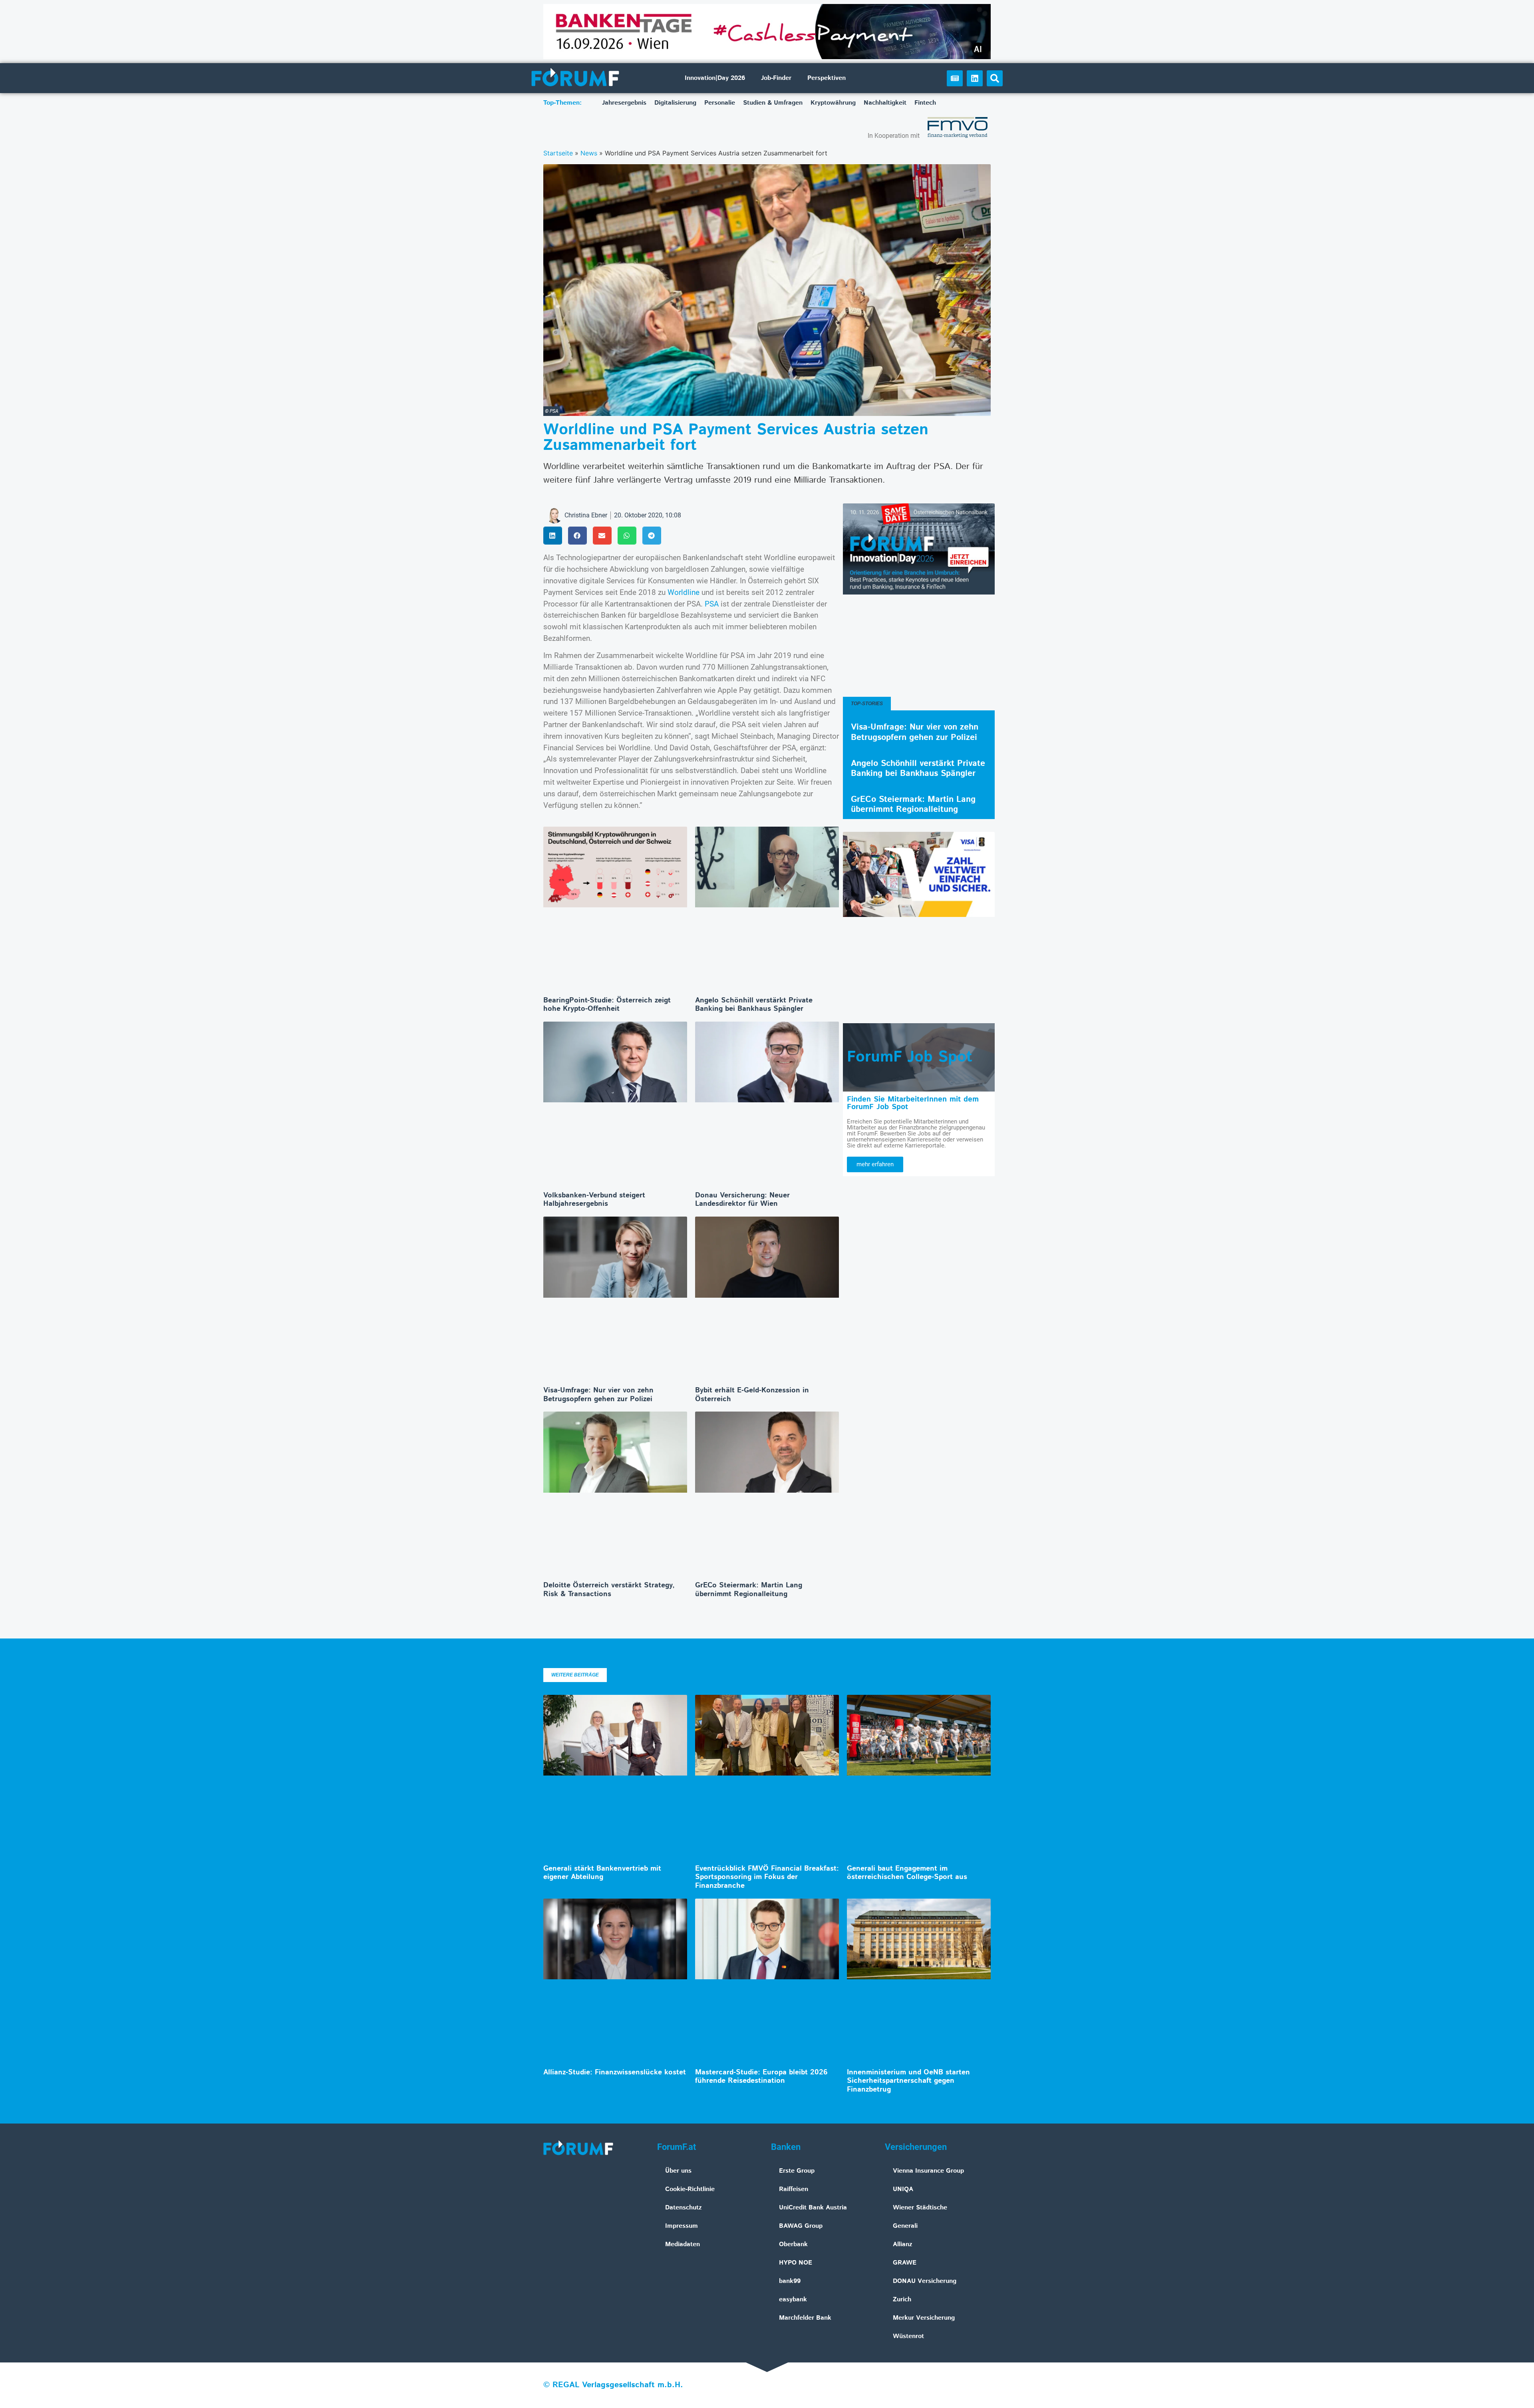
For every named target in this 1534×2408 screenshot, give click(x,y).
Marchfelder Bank (805, 2318)
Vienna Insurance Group (928, 2171)
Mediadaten (683, 2244)
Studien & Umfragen (773, 103)
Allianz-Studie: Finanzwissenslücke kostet (615, 2072)
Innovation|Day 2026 (715, 78)
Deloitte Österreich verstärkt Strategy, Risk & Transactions (609, 1590)
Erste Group (797, 2171)
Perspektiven (827, 78)
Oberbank (793, 2244)
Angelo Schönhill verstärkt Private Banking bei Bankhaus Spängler (754, 1005)
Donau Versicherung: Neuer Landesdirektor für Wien (742, 1200)
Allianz (903, 2244)
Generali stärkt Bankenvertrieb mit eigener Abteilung (602, 1873)
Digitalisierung (675, 103)
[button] (995, 78)
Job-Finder (776, 78)
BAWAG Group (801, 2226)
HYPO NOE (796, 2263)
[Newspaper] (955, 78)
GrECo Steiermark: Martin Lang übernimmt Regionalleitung (749, 1590)
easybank (793, 2300)
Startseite (558, 153)
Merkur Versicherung (924, 2318)
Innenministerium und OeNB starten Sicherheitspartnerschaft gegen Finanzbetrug (908, 2081)
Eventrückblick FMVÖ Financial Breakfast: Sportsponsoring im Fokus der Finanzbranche (767, 1877)
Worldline (685, 592)
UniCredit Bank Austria (813, 2208)
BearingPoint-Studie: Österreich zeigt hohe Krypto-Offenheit (607, 1005)
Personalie (720, 103)
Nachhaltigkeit (885, 103)
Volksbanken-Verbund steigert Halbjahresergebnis (594, 1200)
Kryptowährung (833, 103)
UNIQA (903, 2189)
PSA (713, 604)
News (589, 153)
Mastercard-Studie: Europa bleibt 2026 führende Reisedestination (761, 2077)
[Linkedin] (975, 78)
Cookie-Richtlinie (690, 2189)
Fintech (925, 103)
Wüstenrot (908, 2336)
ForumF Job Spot (910, 1057)
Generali (905, 2226)
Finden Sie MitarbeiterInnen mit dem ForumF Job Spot (913, 1103)
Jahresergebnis (624, 103)
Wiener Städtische (920, 2208)
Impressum (682, 2226)
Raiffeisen (794, 2189)
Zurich (902, 2300)
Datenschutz (684, 2208)
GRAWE (905, 2263)
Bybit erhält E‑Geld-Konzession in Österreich (752, 1395)
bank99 (790, 2281)
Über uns (678, 2171)
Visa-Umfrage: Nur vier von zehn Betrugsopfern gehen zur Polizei (598, 1395)
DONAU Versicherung (925, 2281)
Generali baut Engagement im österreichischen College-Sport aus (907, 1873)
